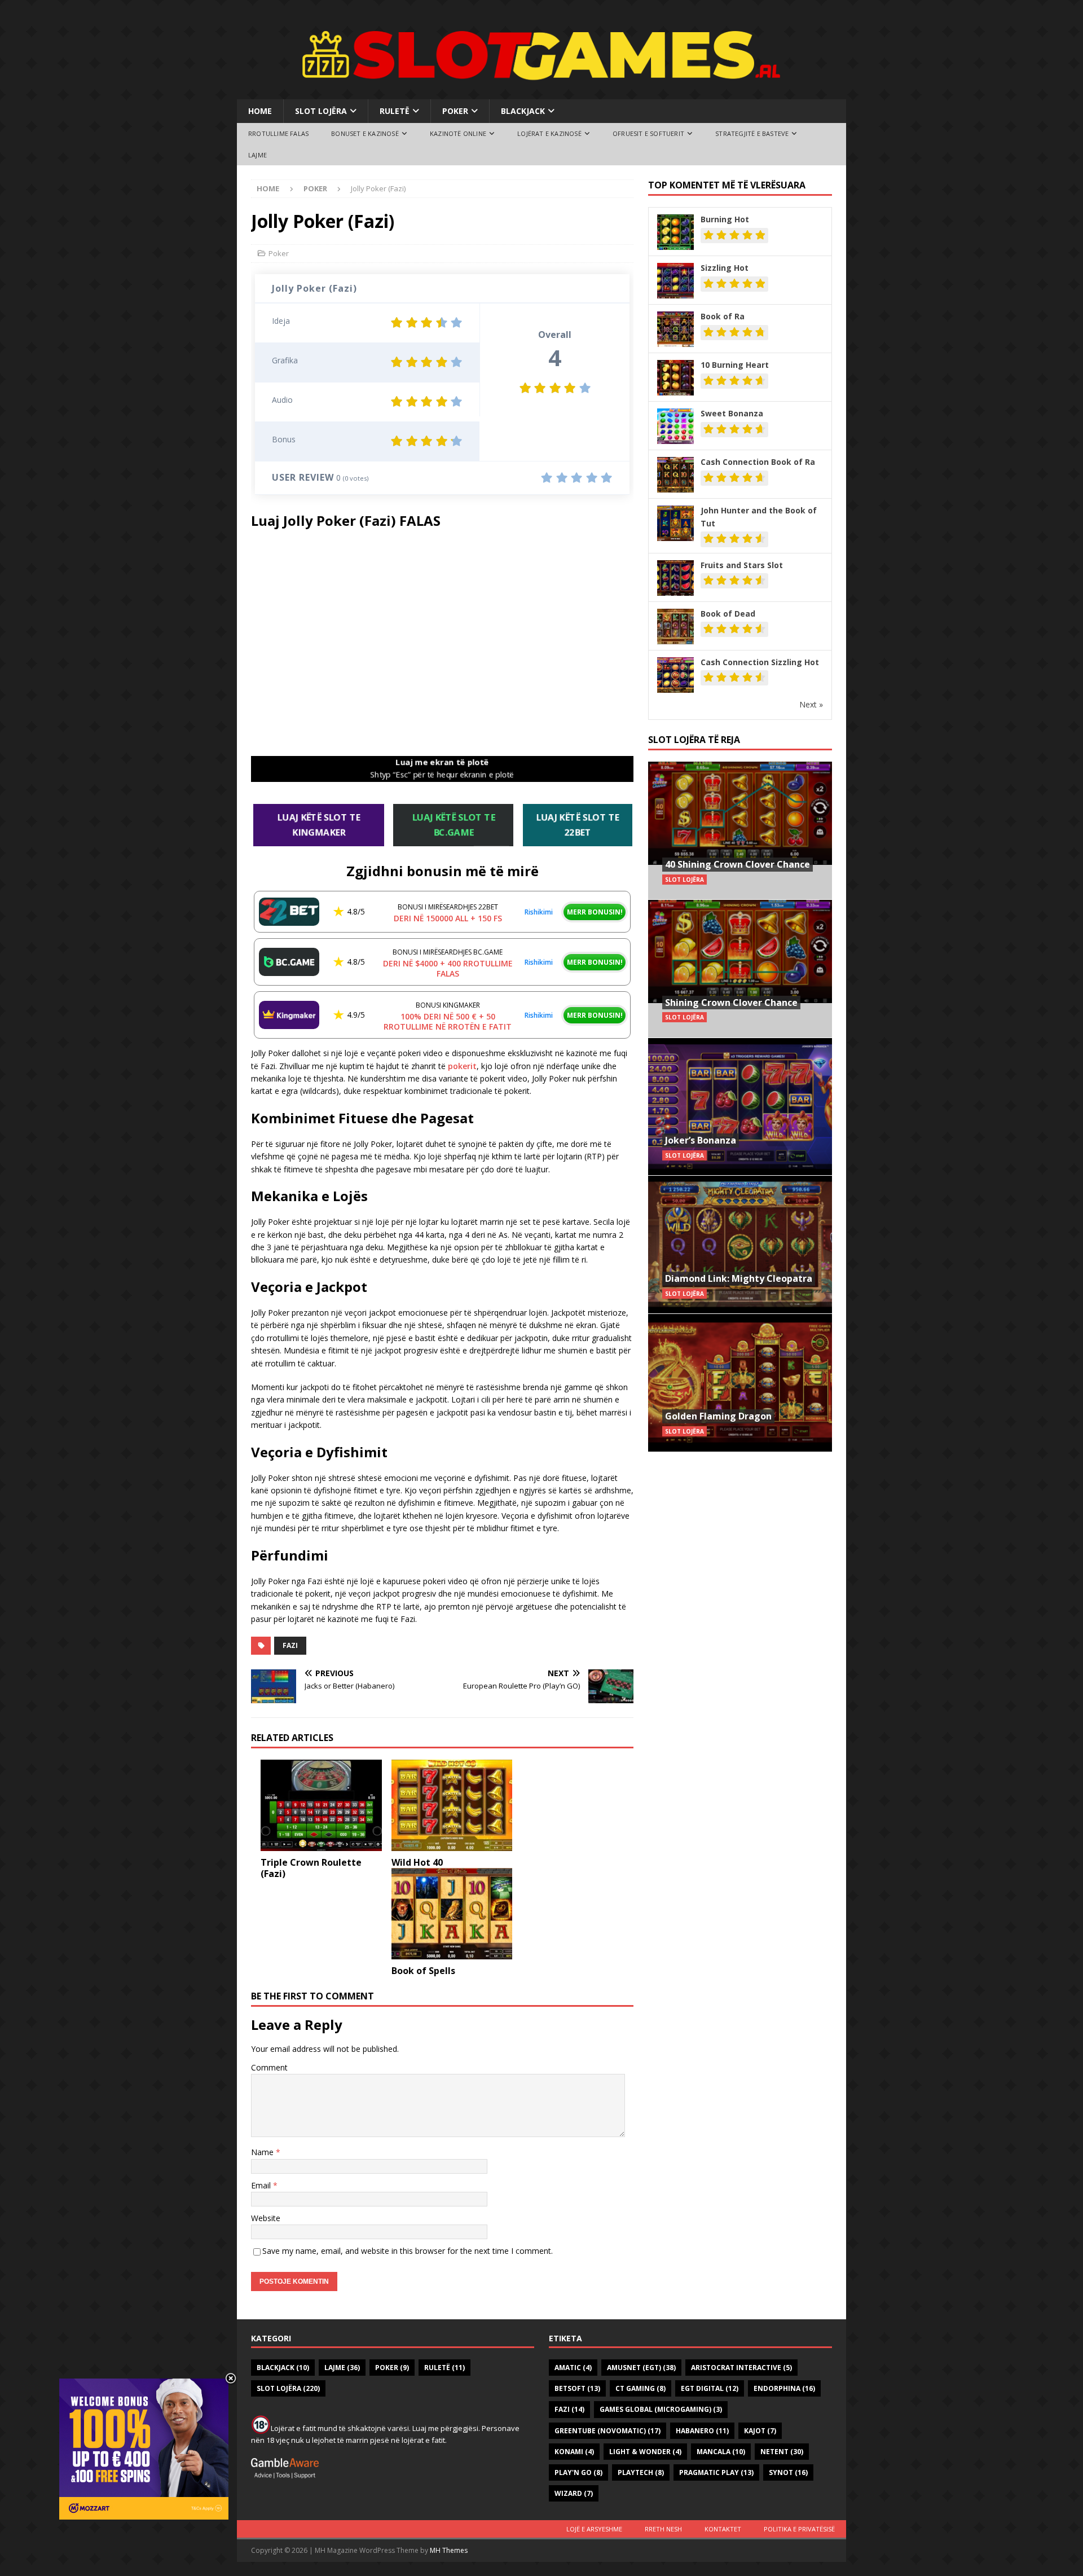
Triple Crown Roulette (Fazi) (311, 1868)
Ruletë (395, 111)
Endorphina (784, 2388)
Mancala (721, 2452)
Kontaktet (723, 2529)
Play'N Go (578, 2472)
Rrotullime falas (278, 133)
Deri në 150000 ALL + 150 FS (448, 918)
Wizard (574, 2493)
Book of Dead (728, 614)
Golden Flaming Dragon (718, 1416)
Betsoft (577, 2388)
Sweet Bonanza (732, 413)
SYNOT (788, 2472)
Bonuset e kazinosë (365, 133)
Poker (455, 111)
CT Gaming (640, 2388)
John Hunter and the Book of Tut (759, 516)
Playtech (641, 2472)
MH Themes (449, 2550)
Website (266, 2218)
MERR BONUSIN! (595, 912)
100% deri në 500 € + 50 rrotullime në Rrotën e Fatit (448, 1021)
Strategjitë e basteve (752, 133)
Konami (574, 2452)
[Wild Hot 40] (452, 1805)
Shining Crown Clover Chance (731, 1003)
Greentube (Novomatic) (607, 2431)
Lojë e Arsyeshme (594, 2529)
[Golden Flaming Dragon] (740, 1382)
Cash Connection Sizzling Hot (760, 662)
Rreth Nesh (663, 2529)
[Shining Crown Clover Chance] (740, 968)
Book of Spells (423, 1971)
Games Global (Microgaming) (661, 2409)
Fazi (290, 1645)
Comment (269, 2067)
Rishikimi (539, 912)
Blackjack (523, 111)
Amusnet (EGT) (641, 2368)
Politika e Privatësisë (799, 2529)
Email (262, 2185)
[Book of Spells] (452, 1913)
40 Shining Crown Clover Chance (738, 864)
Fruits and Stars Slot (742, 565)
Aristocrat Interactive (741, 2368)
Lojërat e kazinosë (549, 133)
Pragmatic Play (716, 2472)
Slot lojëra (321, 111)
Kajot (760, 2431)
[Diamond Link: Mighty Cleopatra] (740, 1244)
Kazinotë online (458, 133)
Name (263, 2152)
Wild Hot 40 (417, 1862)
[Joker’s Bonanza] (740, 1107)
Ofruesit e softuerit (648, 133)
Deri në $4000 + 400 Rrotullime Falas (448, 968)
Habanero (702, 2431)
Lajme (257, 155)
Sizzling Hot (725, 268)
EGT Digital (710, 2388)
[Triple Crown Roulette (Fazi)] (321, 1805)
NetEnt (782, 2452)
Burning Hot (725, 219)
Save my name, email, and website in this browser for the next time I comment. (408, 2251)
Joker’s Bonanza (701, 1140)
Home (260, 111)
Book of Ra (723, 316)
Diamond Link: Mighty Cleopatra (739, 1278)
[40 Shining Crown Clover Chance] (740, 831)
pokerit (462, 1066)
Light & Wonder (645, 2452)
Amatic (573, 2368)
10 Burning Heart (735, 365)
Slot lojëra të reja (694, 740)
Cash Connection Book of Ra (758, 462)
